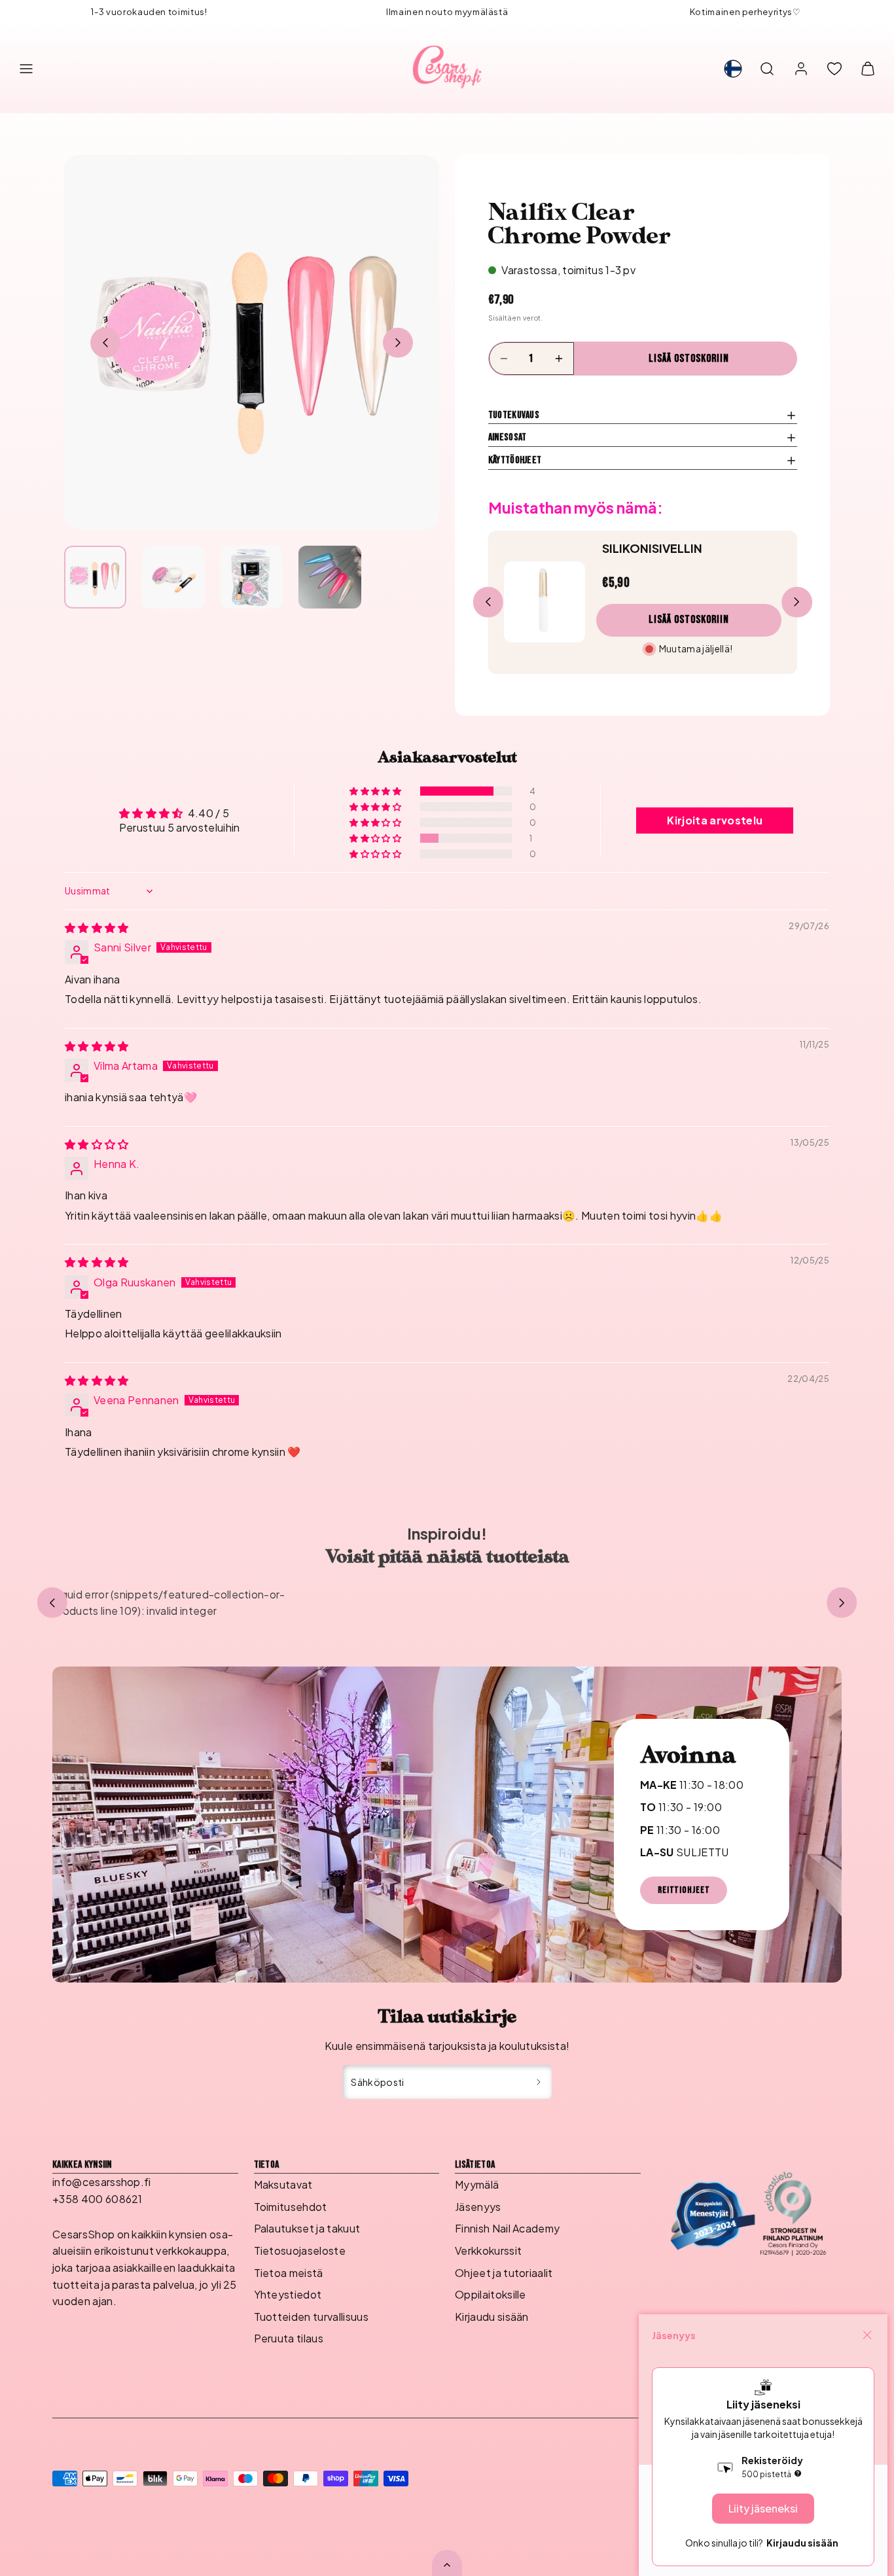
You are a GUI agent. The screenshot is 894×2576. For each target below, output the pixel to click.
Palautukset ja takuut (307, 2228)
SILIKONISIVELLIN (652, 548)
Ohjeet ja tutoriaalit (504, 2273)
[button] (26, 69)
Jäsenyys (478, 2207)
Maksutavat (283, 2184)
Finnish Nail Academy (507, 2228)
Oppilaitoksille (491, 2294)
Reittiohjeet (684, 1890)
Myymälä (477, 2184)
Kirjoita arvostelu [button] (715, 820)
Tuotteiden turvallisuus (311, 2317)
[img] (97, 927)
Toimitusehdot (291, 2207)
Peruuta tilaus (289, 2338)
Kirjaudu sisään (492, 2317)
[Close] (867, 2335)
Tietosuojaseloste (300, 2250)
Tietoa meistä (289, 2273)
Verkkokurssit (488, 2250)
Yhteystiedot (288, 2294)
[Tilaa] (539, 2082)
